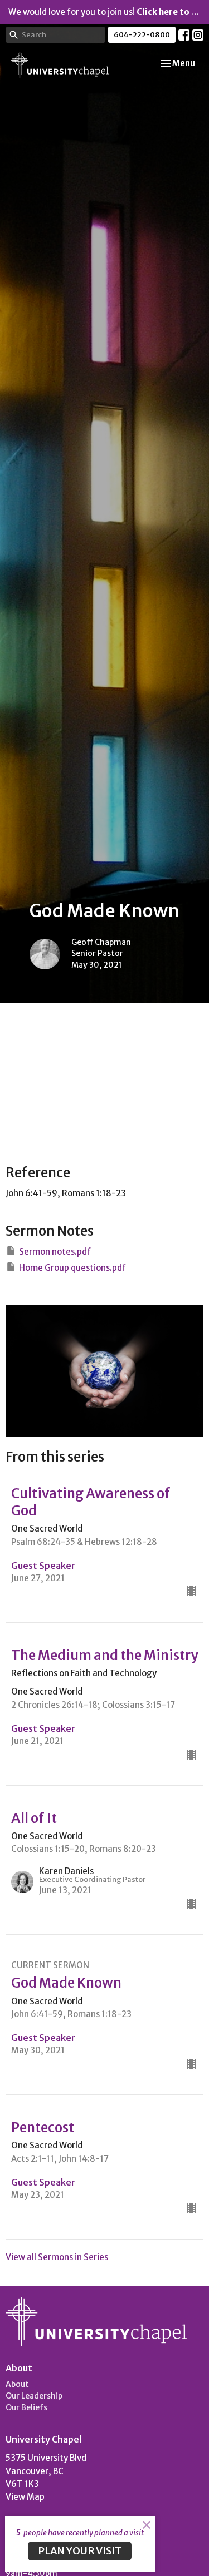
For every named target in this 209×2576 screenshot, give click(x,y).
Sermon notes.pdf (55, 1252)
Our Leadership (34, 2396)
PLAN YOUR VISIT (80, 2551)
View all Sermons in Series (57, 2257)
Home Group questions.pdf (72, 1268)
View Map (25, 2497)
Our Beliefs (26, 2407)
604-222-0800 (142, 35)
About (17, 2384)
